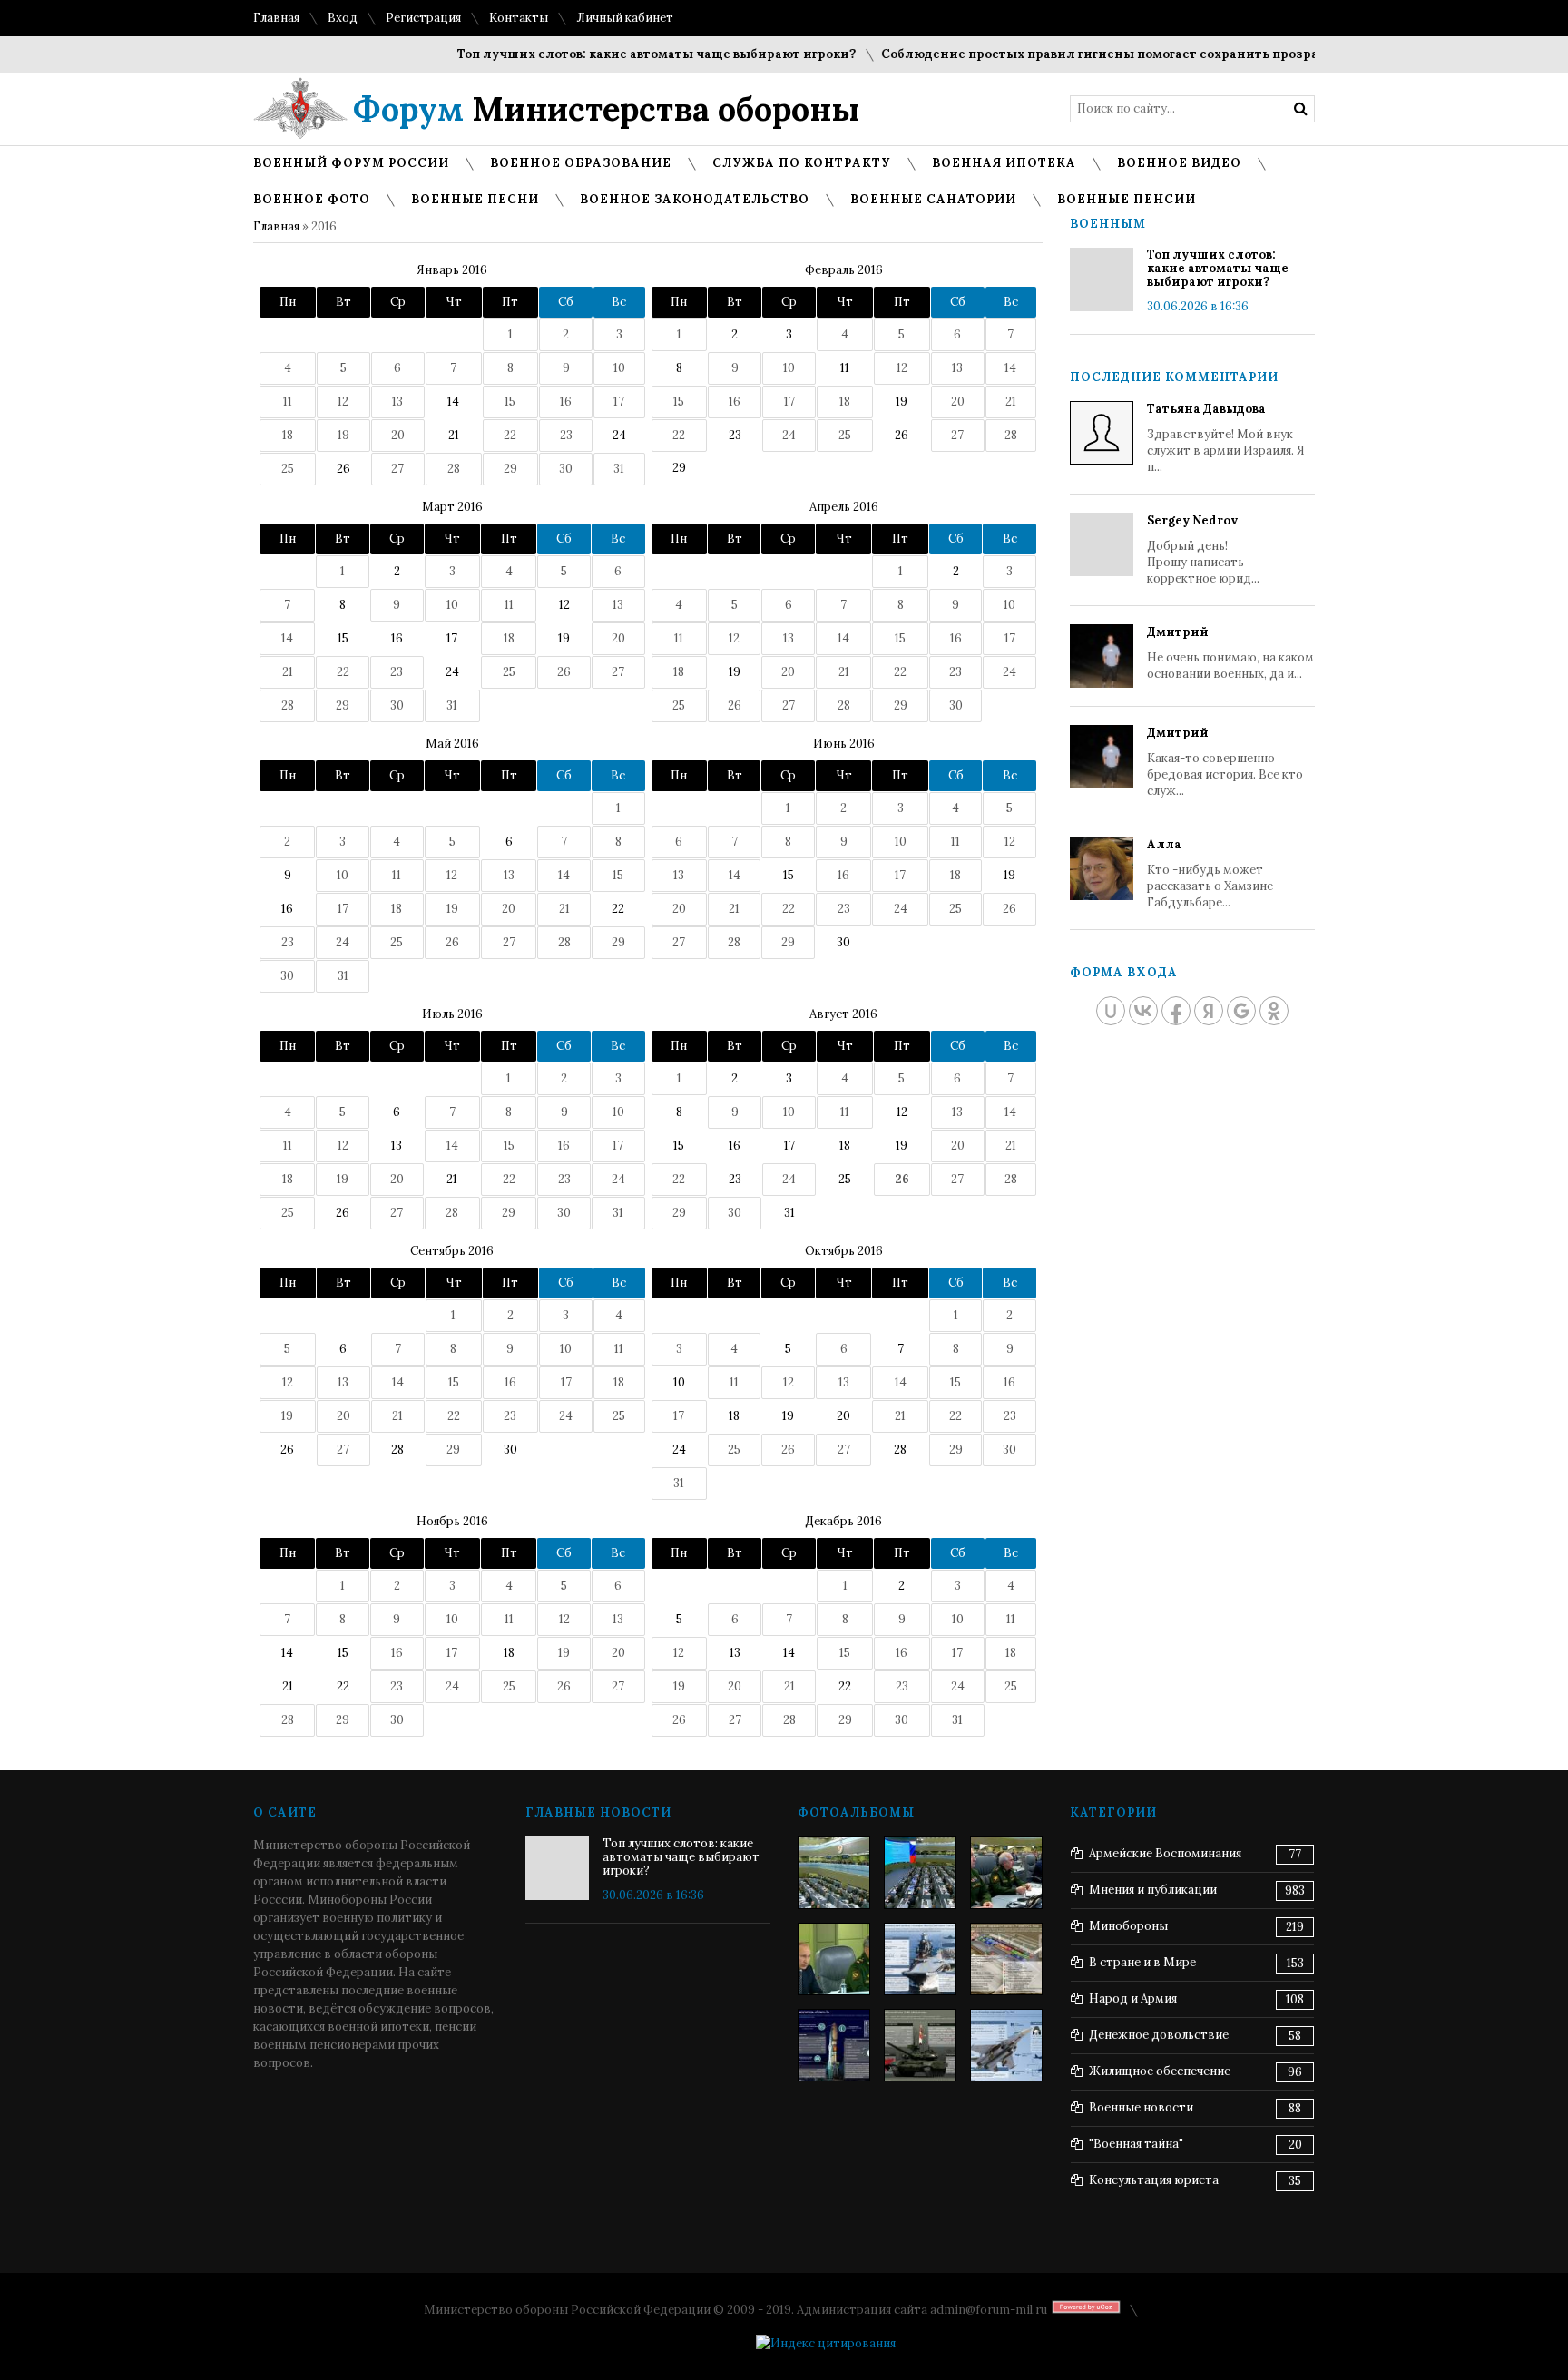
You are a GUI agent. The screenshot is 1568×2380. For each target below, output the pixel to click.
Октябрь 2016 (844, 1251)
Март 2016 (452, 507)
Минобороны (1128, 1926)
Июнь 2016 (844, 744)
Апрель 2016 (844, 507)
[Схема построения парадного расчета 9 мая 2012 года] (1006, 1959)
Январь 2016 (452, 270)
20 (843, 1416)
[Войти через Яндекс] (1209, 1011)
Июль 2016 (452, 1014)
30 (843, 942)
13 (397, 1146)
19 (902, 402)
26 (343, 469)
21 (454, 435)
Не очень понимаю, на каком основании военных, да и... (1230, 653)
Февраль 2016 (844, 270)
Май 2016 (452, 744)
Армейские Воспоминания (1165, 1853)
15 (343, 638)
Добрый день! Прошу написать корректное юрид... (1203, 549)
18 (845, 1146)
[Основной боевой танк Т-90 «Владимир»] (920, 2045)
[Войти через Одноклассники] (1274, 1011)
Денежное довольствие (1159, 2035)
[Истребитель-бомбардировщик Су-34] (1006, 2045)
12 (564, 605)
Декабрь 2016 (843, 1521)
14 (453, 402)
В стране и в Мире (1142, 1962)
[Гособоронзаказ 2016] (834, 1959)
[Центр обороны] (920, 1873)
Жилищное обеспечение (1160, 2071)
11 (845, 368)
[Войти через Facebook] (1176, 1011)
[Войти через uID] (1111, 1011)
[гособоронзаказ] (1006, 1873)
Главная (276, 18)
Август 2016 (843, 1014)
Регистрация (423, 18)
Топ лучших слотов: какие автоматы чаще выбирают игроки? (626, 54)
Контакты (519, 18)
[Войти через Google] (1241, 1011)
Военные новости (1141, 2107)
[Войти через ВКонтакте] (1143, 1011)
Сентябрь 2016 (452, 1251)
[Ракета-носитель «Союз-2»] (834, 2045)
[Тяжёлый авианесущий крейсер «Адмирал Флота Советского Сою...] (920, 1959)
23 (735, 435)
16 (397, 638)
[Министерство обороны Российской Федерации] (834, 1873)
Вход (343, 18)
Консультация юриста (1154, 2180)
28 (397, 1450)
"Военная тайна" (1136, 2144)
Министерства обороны (607, 109)
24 (619, 435)
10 (679, 1382)
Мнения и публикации (1153, 1890)
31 (789, 1213)
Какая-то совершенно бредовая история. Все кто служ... (1225, 762)
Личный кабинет (625, 18)
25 (845, 1179)
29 (679, 468)
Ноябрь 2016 (452, 1521)
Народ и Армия (1133, 1998)
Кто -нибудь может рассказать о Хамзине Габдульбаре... (1210, 873)
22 (618, 909)
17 (452, 638)
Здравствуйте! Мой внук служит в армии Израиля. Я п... (1226, 438)
